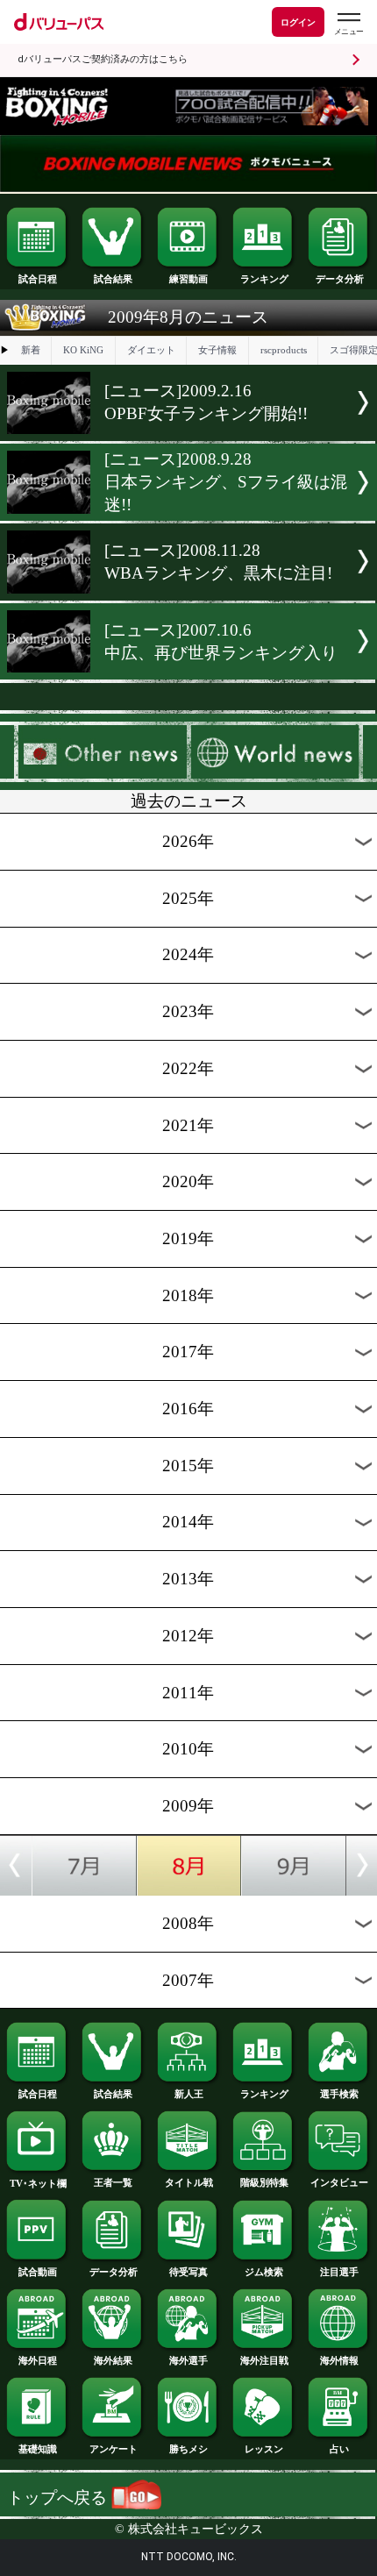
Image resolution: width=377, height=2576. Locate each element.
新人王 (189, 2094)
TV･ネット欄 (38, 2183)
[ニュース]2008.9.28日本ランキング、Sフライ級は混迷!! (226, 482)
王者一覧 (113, 2182)
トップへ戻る (59, 2498)
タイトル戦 (189, 2182)
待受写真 (188, 2272)
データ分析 (340, 279)
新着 (31, 350)
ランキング (264, 279)
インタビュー (339, 2182)
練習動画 (188, 279)
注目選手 (339, 2272)
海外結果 (113, 2360)
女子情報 (217, 350)
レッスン (264, 2449)
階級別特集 (264, 2182)
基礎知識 (38, 2449)
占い (339, 2449)
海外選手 (188, 2360)
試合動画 (38, 2272)
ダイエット (151, 350)
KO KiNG (83, 350)
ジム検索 (264, 2272)
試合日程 (38, 279)
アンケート (114, 2449)
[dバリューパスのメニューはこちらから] (348, 24)
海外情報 (339, 2360)
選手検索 (339, 2094)
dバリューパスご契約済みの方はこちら (103, 59)
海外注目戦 (264, 2360)
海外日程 (38, 2360)
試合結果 (113, 279)
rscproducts (284, 350)
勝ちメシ (188, 2449)
